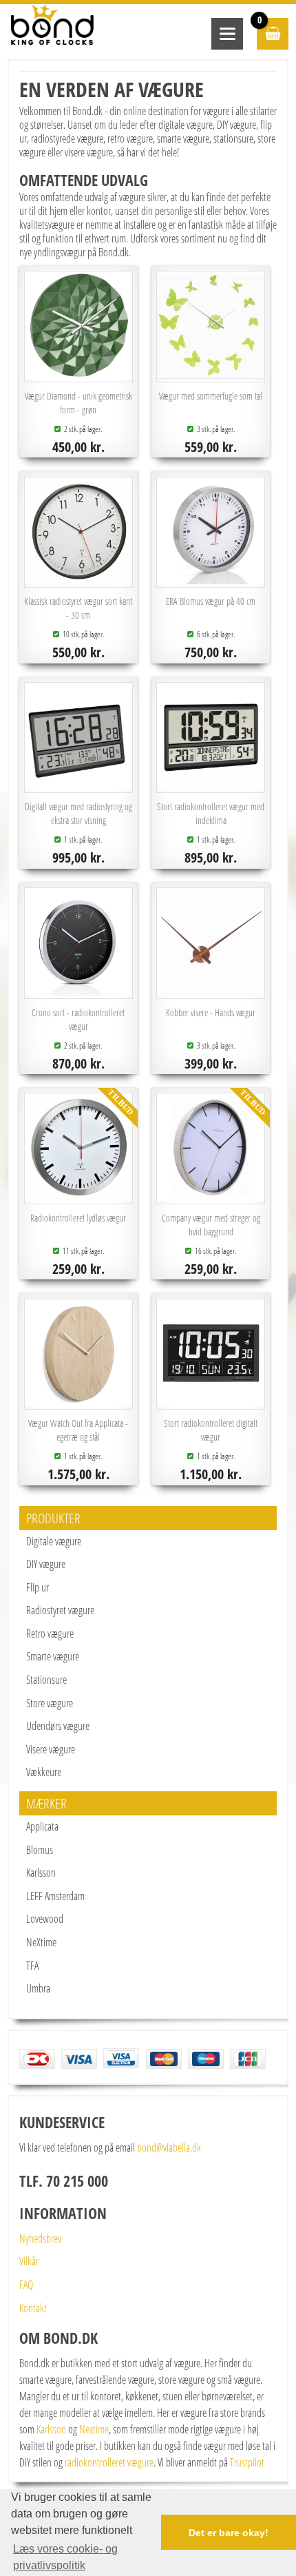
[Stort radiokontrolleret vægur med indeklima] (210, 785)
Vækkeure (44, 1772)
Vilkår (29, 2261)
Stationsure (46, 1680)
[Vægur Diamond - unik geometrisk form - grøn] (78, 375)
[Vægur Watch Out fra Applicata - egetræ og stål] (78, 1402)
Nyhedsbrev (40, 2238)
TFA (32, 1966)
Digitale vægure (54, 1541)
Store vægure (50, 1703)
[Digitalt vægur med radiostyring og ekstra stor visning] (78, 785)
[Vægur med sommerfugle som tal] (210, 375)
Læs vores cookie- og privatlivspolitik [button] (65, 2557)
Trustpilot (247, 2462)
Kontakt (33, 2308)
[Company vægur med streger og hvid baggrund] (210, 1197)
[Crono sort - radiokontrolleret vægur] (78, 991)
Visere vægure (51, 1749)
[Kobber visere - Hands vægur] (210, 991)
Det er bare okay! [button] (229, 2533)
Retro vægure (50, 1634)
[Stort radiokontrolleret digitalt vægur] (210, 1402)
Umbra (38, 1988)
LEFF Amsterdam (55, 1896)
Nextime (94, 2429)
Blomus (40, 1850)
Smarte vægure (53, 1656)
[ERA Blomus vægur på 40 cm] (210, 580)
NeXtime (41, 1942)
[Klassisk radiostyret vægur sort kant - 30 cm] (78, 580)
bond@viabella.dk (169, 2147)
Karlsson (41, 1873)
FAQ (26, 2285)
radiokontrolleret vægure (109, 2462)
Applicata (42, 1826)
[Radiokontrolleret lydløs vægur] (78, 1197)
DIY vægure (46, 1564)
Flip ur (38, 1587)
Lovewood (45, 1919)
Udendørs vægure (58, 1726)
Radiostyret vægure (60, 1610)
